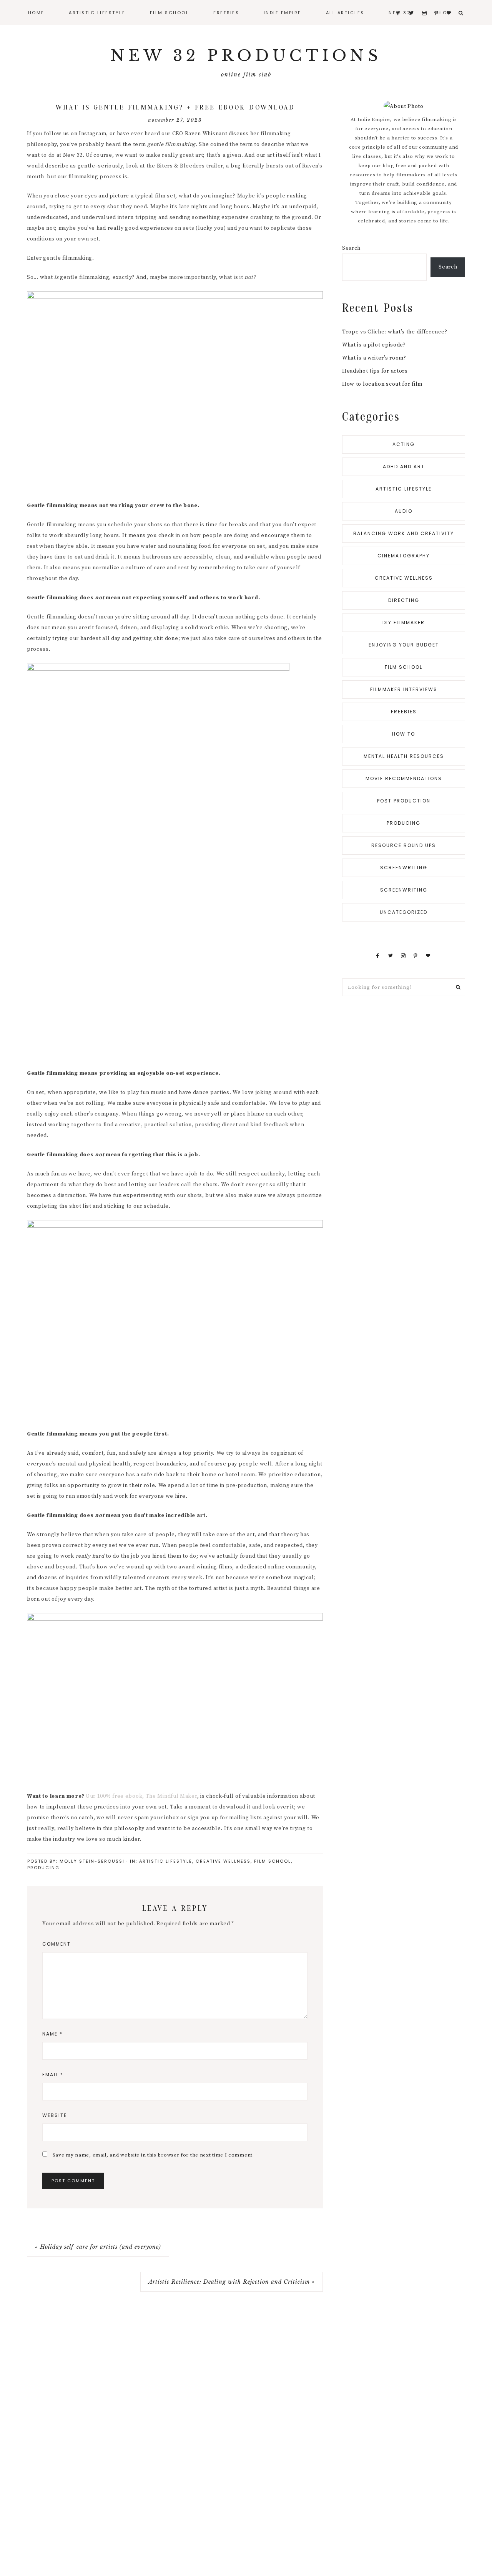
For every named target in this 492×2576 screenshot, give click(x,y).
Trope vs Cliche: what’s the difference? (395, 332)
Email (53, 2075)
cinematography (404, 556)
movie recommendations (404, 778)
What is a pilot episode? (374, 345)
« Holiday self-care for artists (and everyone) (98, 2247)
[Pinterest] (416, 956)
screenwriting (404, 868)
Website (55, 2115)
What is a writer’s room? (374, 358)
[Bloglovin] (428, 956)
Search (351, 248)
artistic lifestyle (166, 1861)
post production (404, 801)
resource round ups (404, 845)
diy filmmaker (404, 622)
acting (404, 444)
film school (273, 1861)
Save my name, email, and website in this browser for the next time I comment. (153, 2155)
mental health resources (404, 756)
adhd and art (404, 467)
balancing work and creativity (404, 533)
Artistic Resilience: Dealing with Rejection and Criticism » (232, 2282)
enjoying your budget (404, 645)
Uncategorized (404, 912)
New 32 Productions (246, 56)
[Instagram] (403, 956)
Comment (57, 1944)
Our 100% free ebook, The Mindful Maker (141, 1796)
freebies (404, 712)
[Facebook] (377, 956)
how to (404, 734)
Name (52, 2034)
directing (404, 600)
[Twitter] (391, 956)
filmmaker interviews (404, 689)
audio (404, 511)
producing (43, 1868)
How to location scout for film (382, 384)
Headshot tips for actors (375, 371)
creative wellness (223, 1861)
